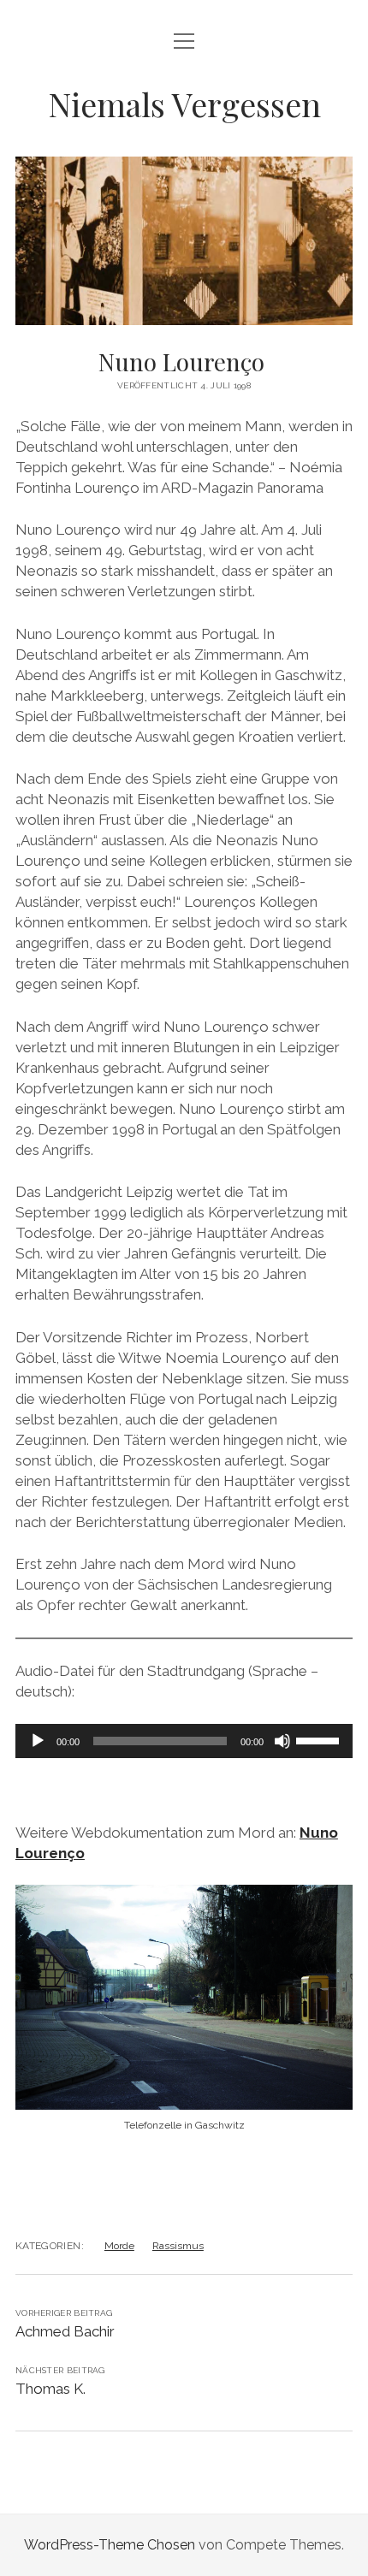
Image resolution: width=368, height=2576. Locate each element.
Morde (119, 2246)
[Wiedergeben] (38, 1741)
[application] (184, 1741)
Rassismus (178, 2246)
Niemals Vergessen (184, 104)
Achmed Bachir (67, 2331)
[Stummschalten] (282, 1741)
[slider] (320, 1739)
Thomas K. (50, 2389)
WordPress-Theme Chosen (110, 2545)
